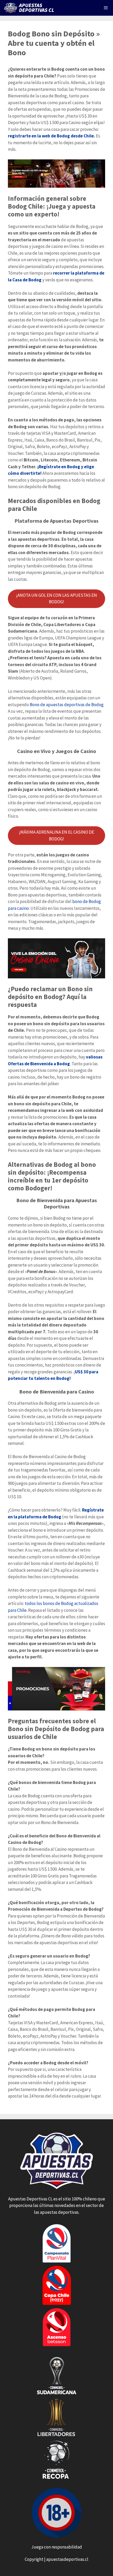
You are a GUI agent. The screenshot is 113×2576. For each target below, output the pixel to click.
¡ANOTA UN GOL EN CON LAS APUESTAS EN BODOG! (56, 599)
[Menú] (106, 8)
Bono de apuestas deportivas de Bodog (67, 705)
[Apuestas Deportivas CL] (30, 8)
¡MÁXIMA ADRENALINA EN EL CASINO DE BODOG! (56, 835)
